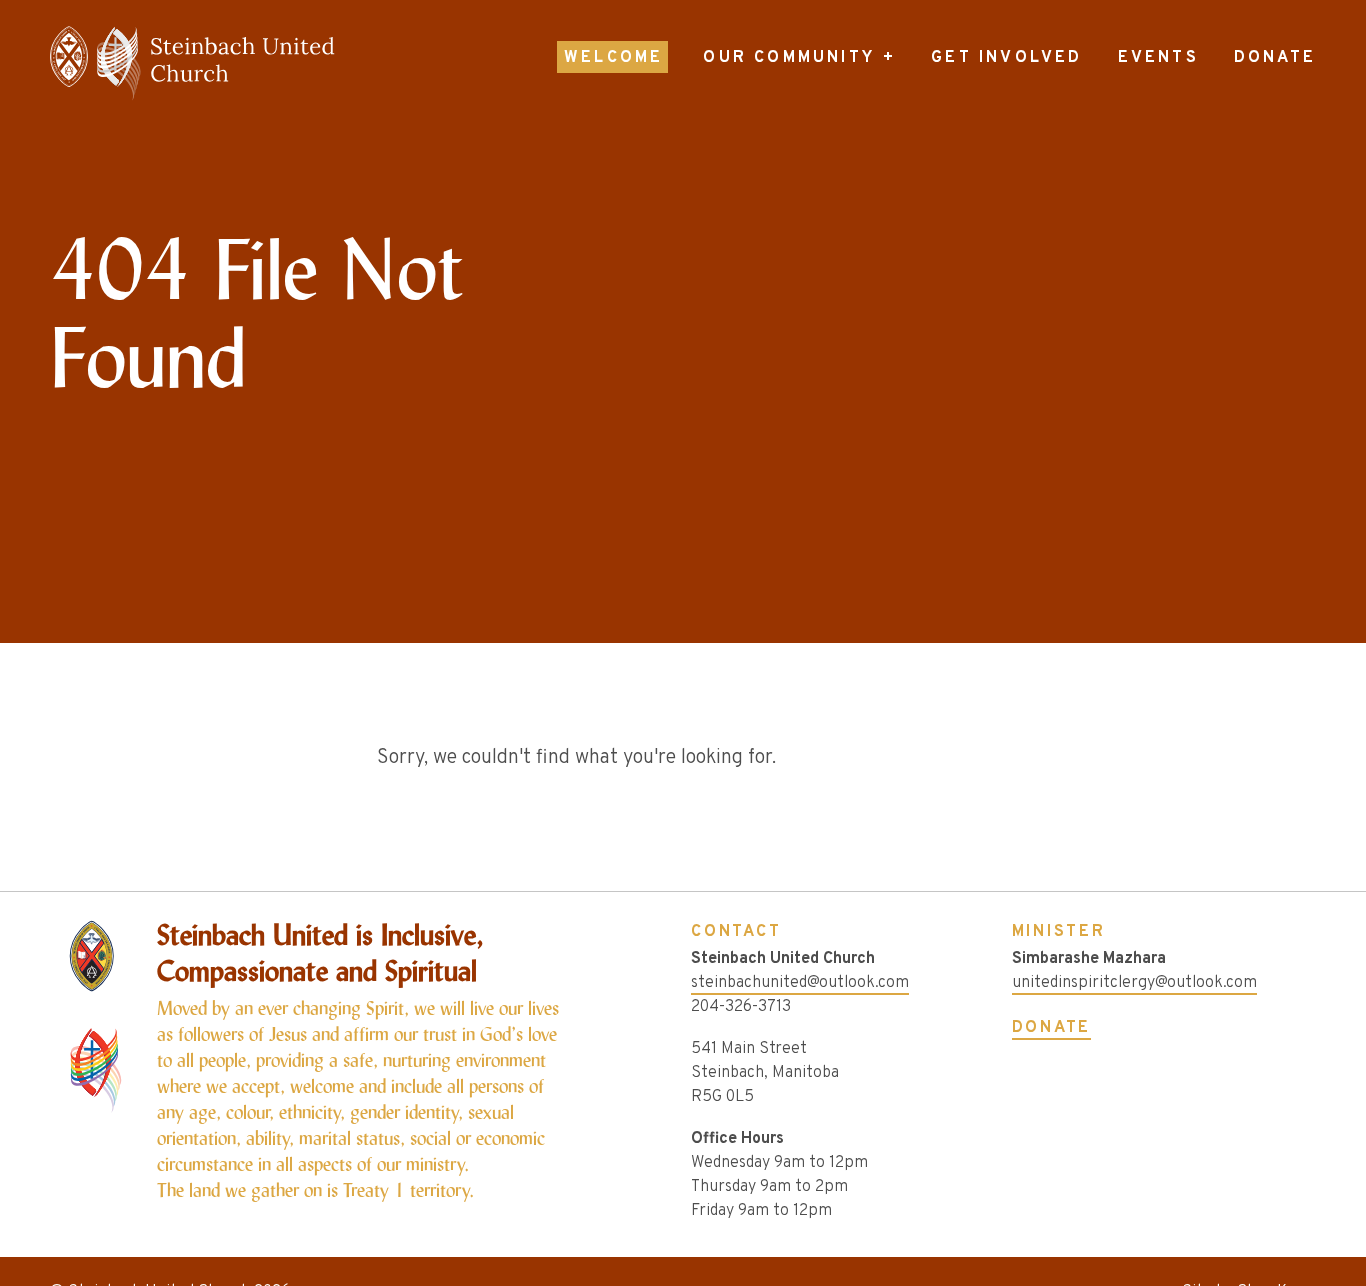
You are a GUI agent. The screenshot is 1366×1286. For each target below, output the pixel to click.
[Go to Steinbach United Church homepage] (256, 63)
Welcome (613, 58)
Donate (1275, 58)
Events (1158, 58)
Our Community (789, 58)
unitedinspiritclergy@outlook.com (1134, 983)
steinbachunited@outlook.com (800, 983)
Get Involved (1006, 58)
